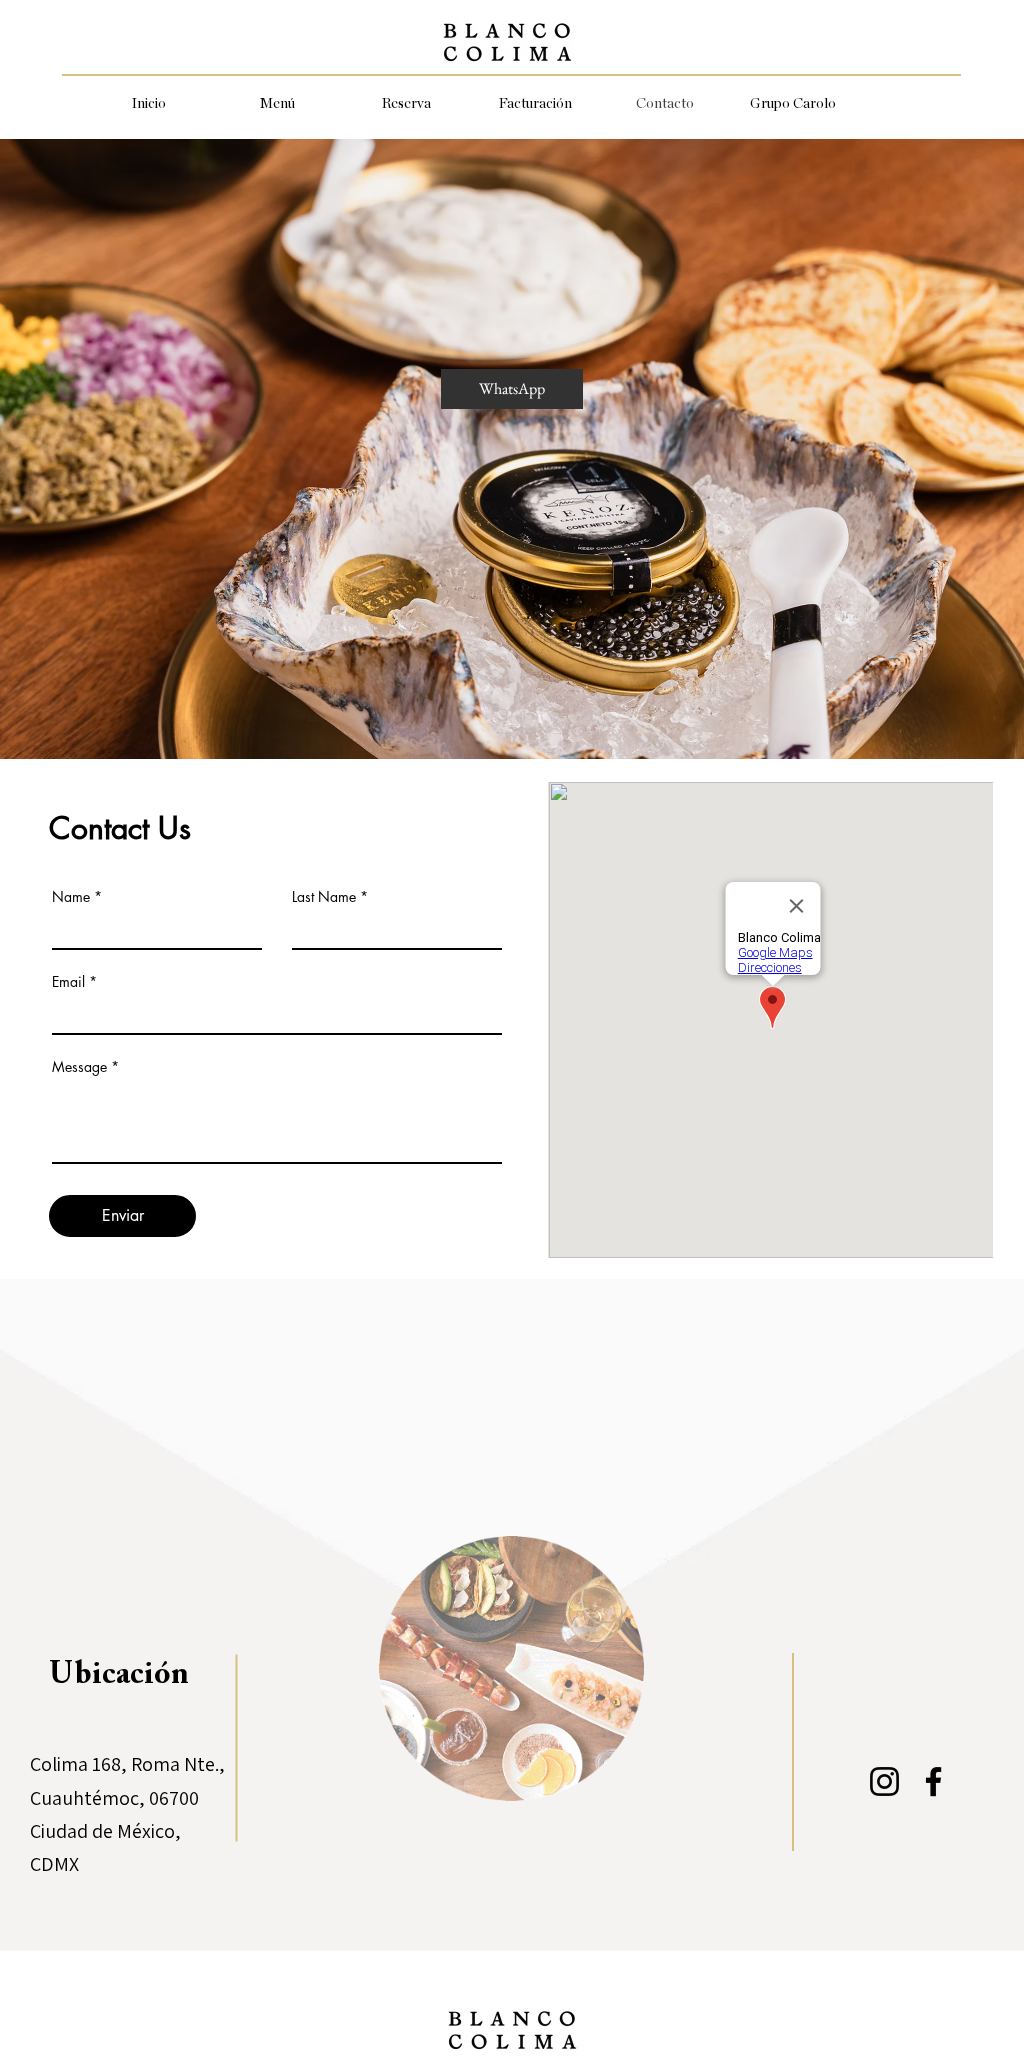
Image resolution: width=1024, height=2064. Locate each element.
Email (68, 982)
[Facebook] (933, 1781)
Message (79, 1067)
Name (71, 897)
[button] (277, 104)
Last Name (324, 897)
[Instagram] (884, 1781)
